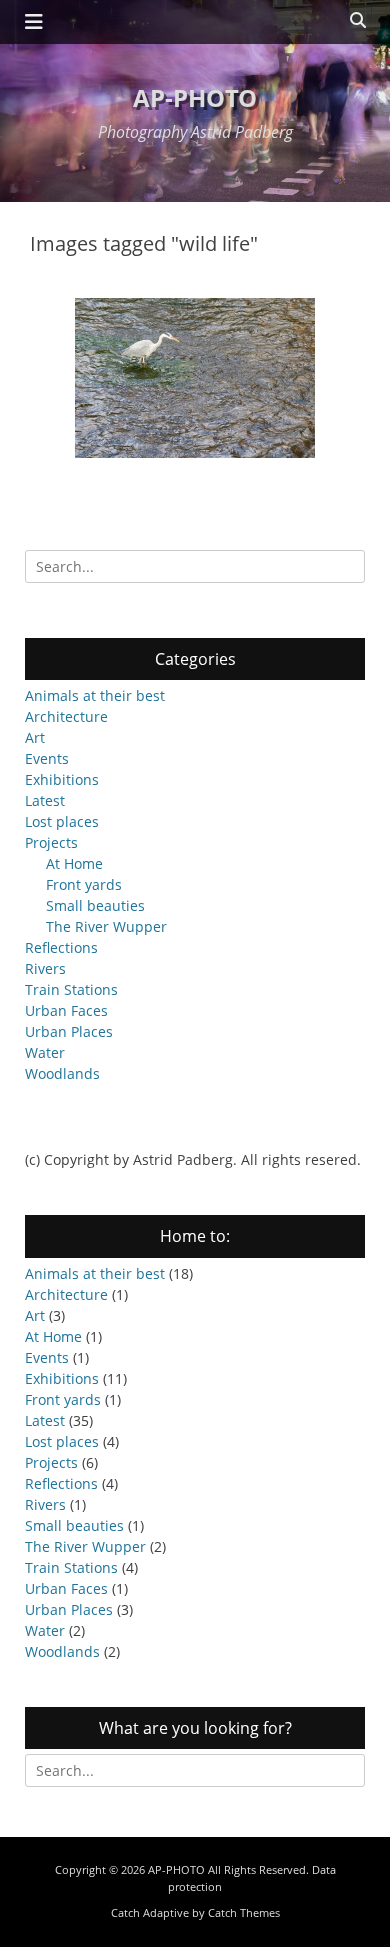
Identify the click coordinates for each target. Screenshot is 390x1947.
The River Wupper (106, 926)
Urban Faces (66, 1010)
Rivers (45, 968)
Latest (45, 800)
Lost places (62, 821)
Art (35, 737)
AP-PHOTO (195, 97)
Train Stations (71, 989)
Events (47, 758)
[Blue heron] (195, 378)
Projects (51, 842)
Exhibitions (62, 779)
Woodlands (62, 1073)
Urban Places (69, 1031)
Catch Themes (244, 1912)
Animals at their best (95, 695)
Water (45, 1052)
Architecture (66, 716)
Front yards (84, 884)
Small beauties (95, 905)
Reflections (61, 947)
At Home (74, 863)
